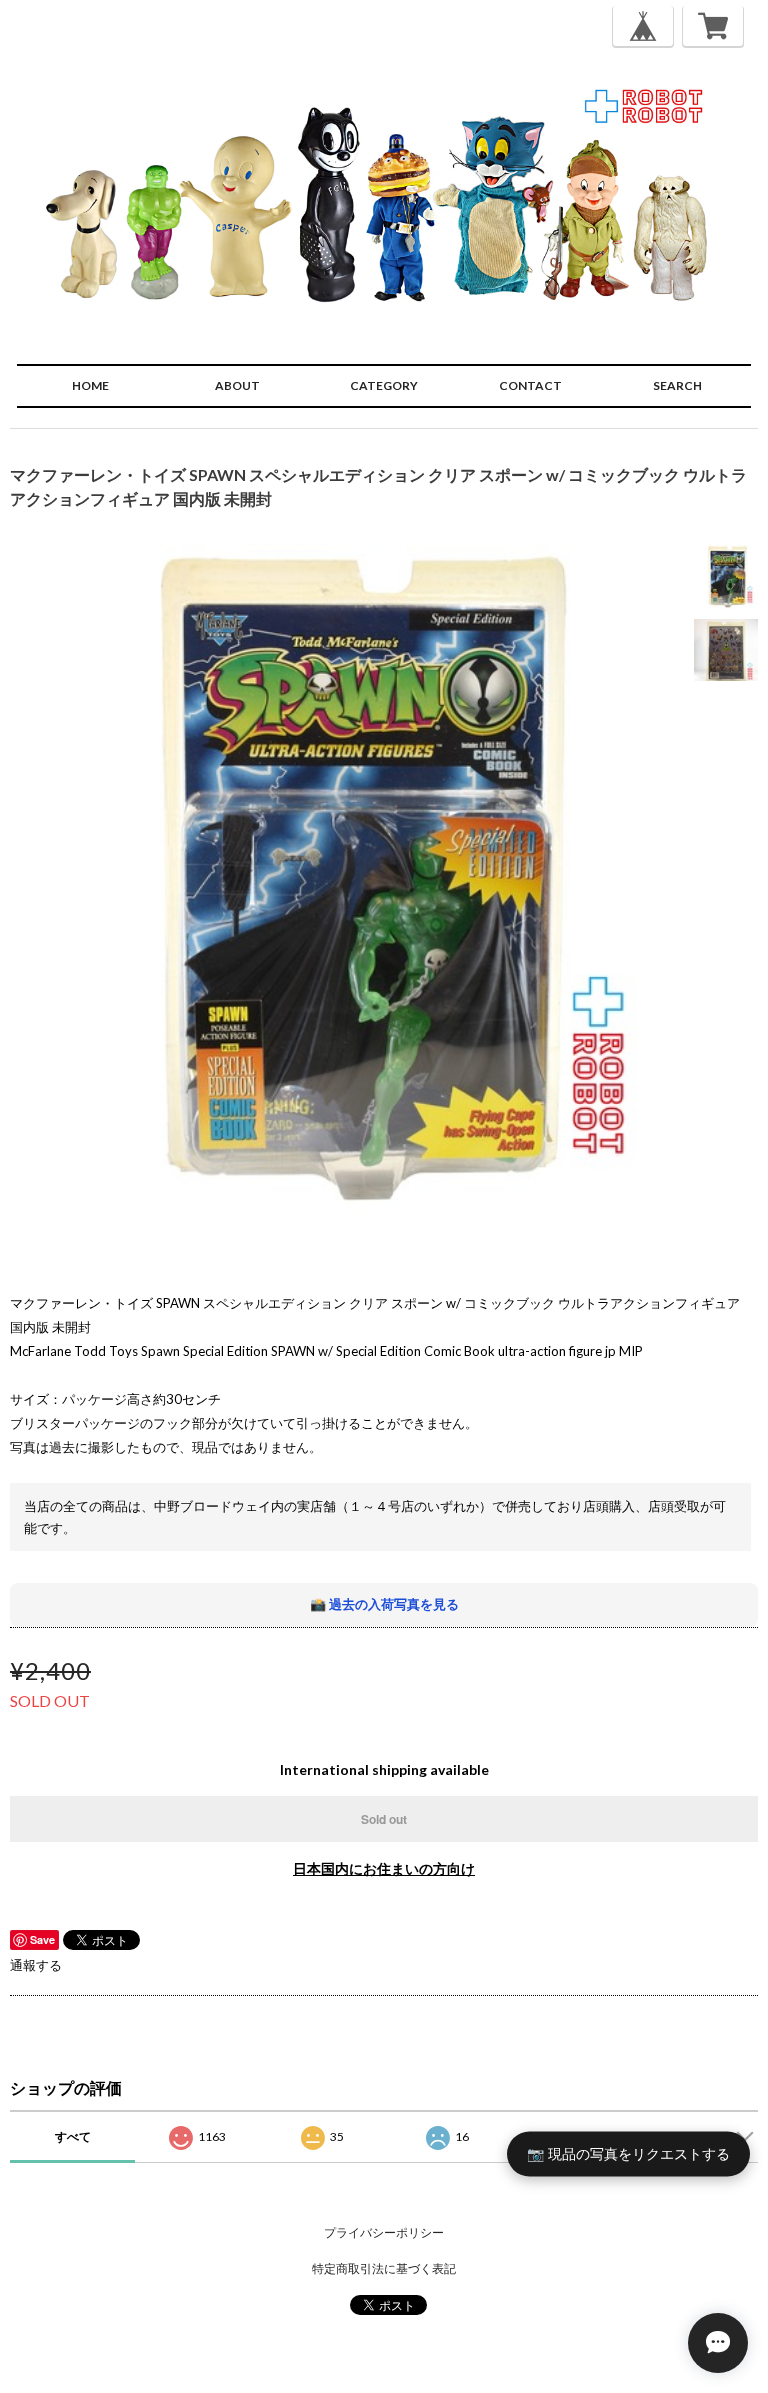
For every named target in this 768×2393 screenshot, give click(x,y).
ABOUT (237, 385)
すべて (73, 2136)
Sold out (384, 1819)
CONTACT (530, 385)
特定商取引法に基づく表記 (384, 2268)
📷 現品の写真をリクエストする (628, 2152)
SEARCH (677, 385)
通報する (36, 1965)
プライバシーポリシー (384, 2232)
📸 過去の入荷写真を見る (384, 1604)
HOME (90, 385)
